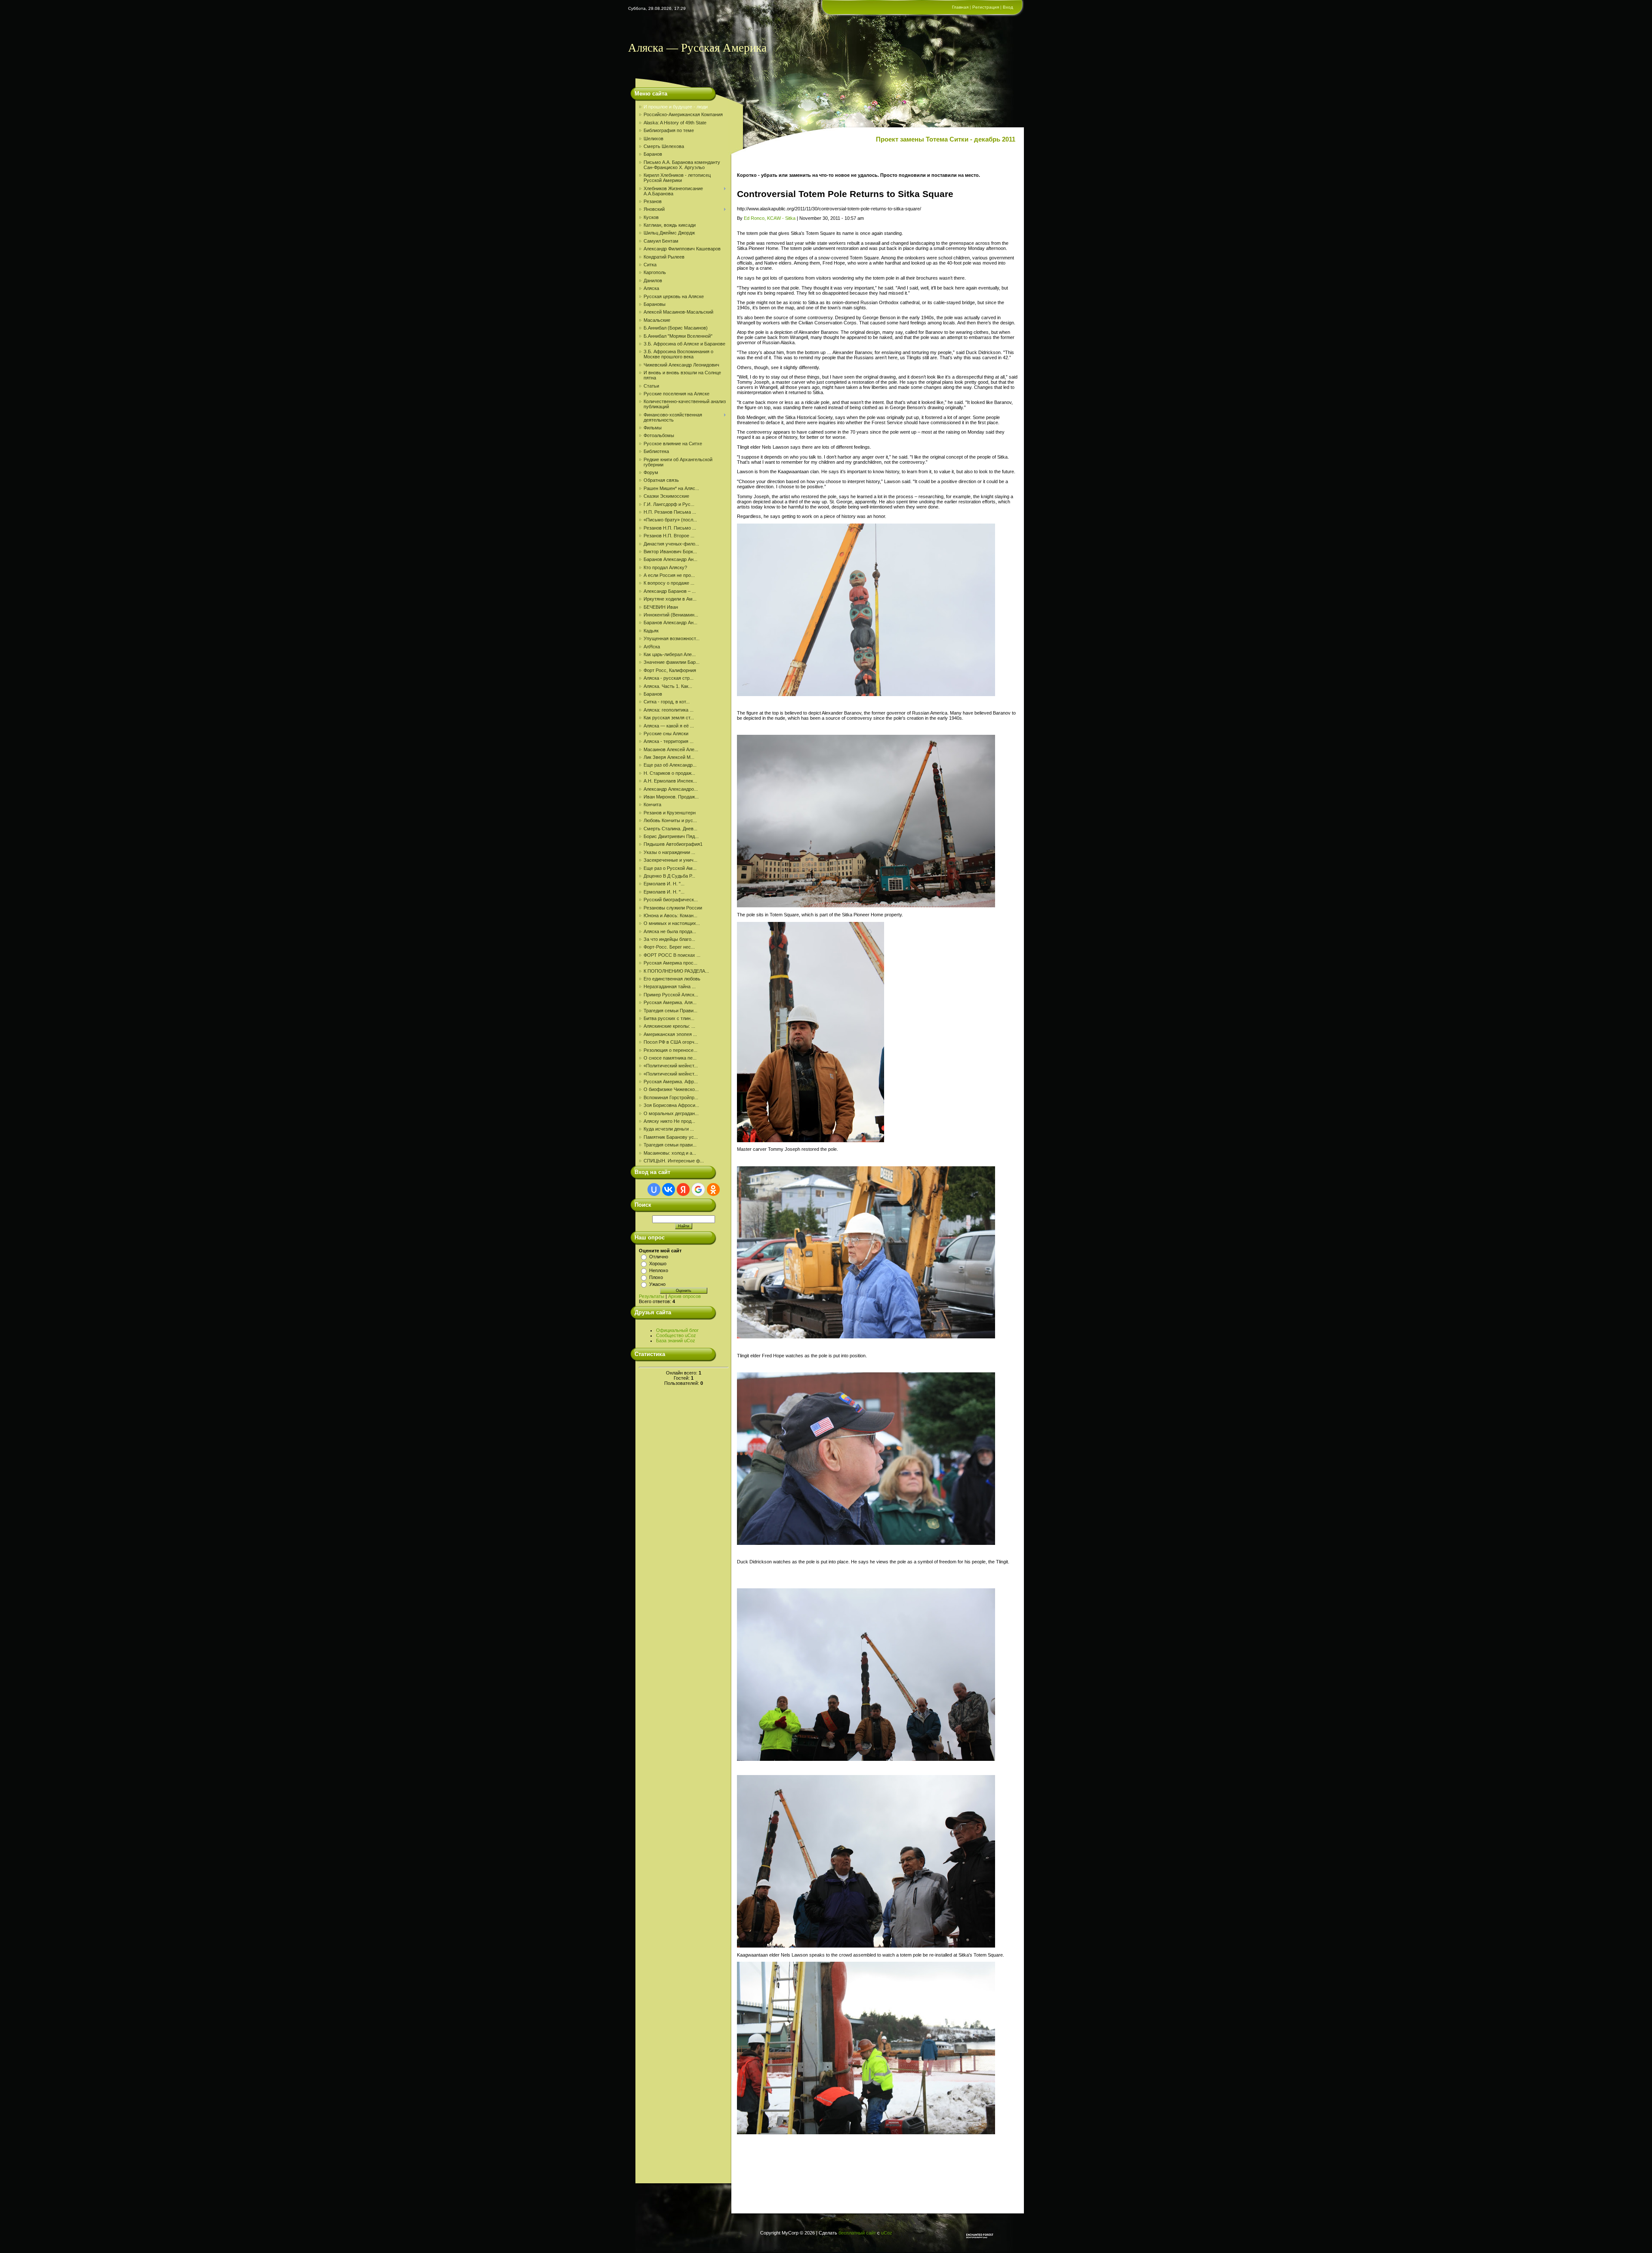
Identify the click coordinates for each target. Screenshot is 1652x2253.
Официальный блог (677, 1330)
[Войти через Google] (698, 1190)
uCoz (887, 2233)
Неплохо (659, 1270)
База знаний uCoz (676, 1341)
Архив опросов (684, 1296)
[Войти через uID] (654, 1190)
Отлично (659, 1257)
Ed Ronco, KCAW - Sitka (770, 218)
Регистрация (986, 7)
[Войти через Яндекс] (683, 1190)
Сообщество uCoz (676, 1335)
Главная (960, 7)
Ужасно (657, 1284)
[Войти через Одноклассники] (713, 1190)
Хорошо (658, 1264)
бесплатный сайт (857, 2233)
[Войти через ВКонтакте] (669, 1190)
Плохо (656, 1277)
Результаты (652, 1296)
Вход (1008, 7)
